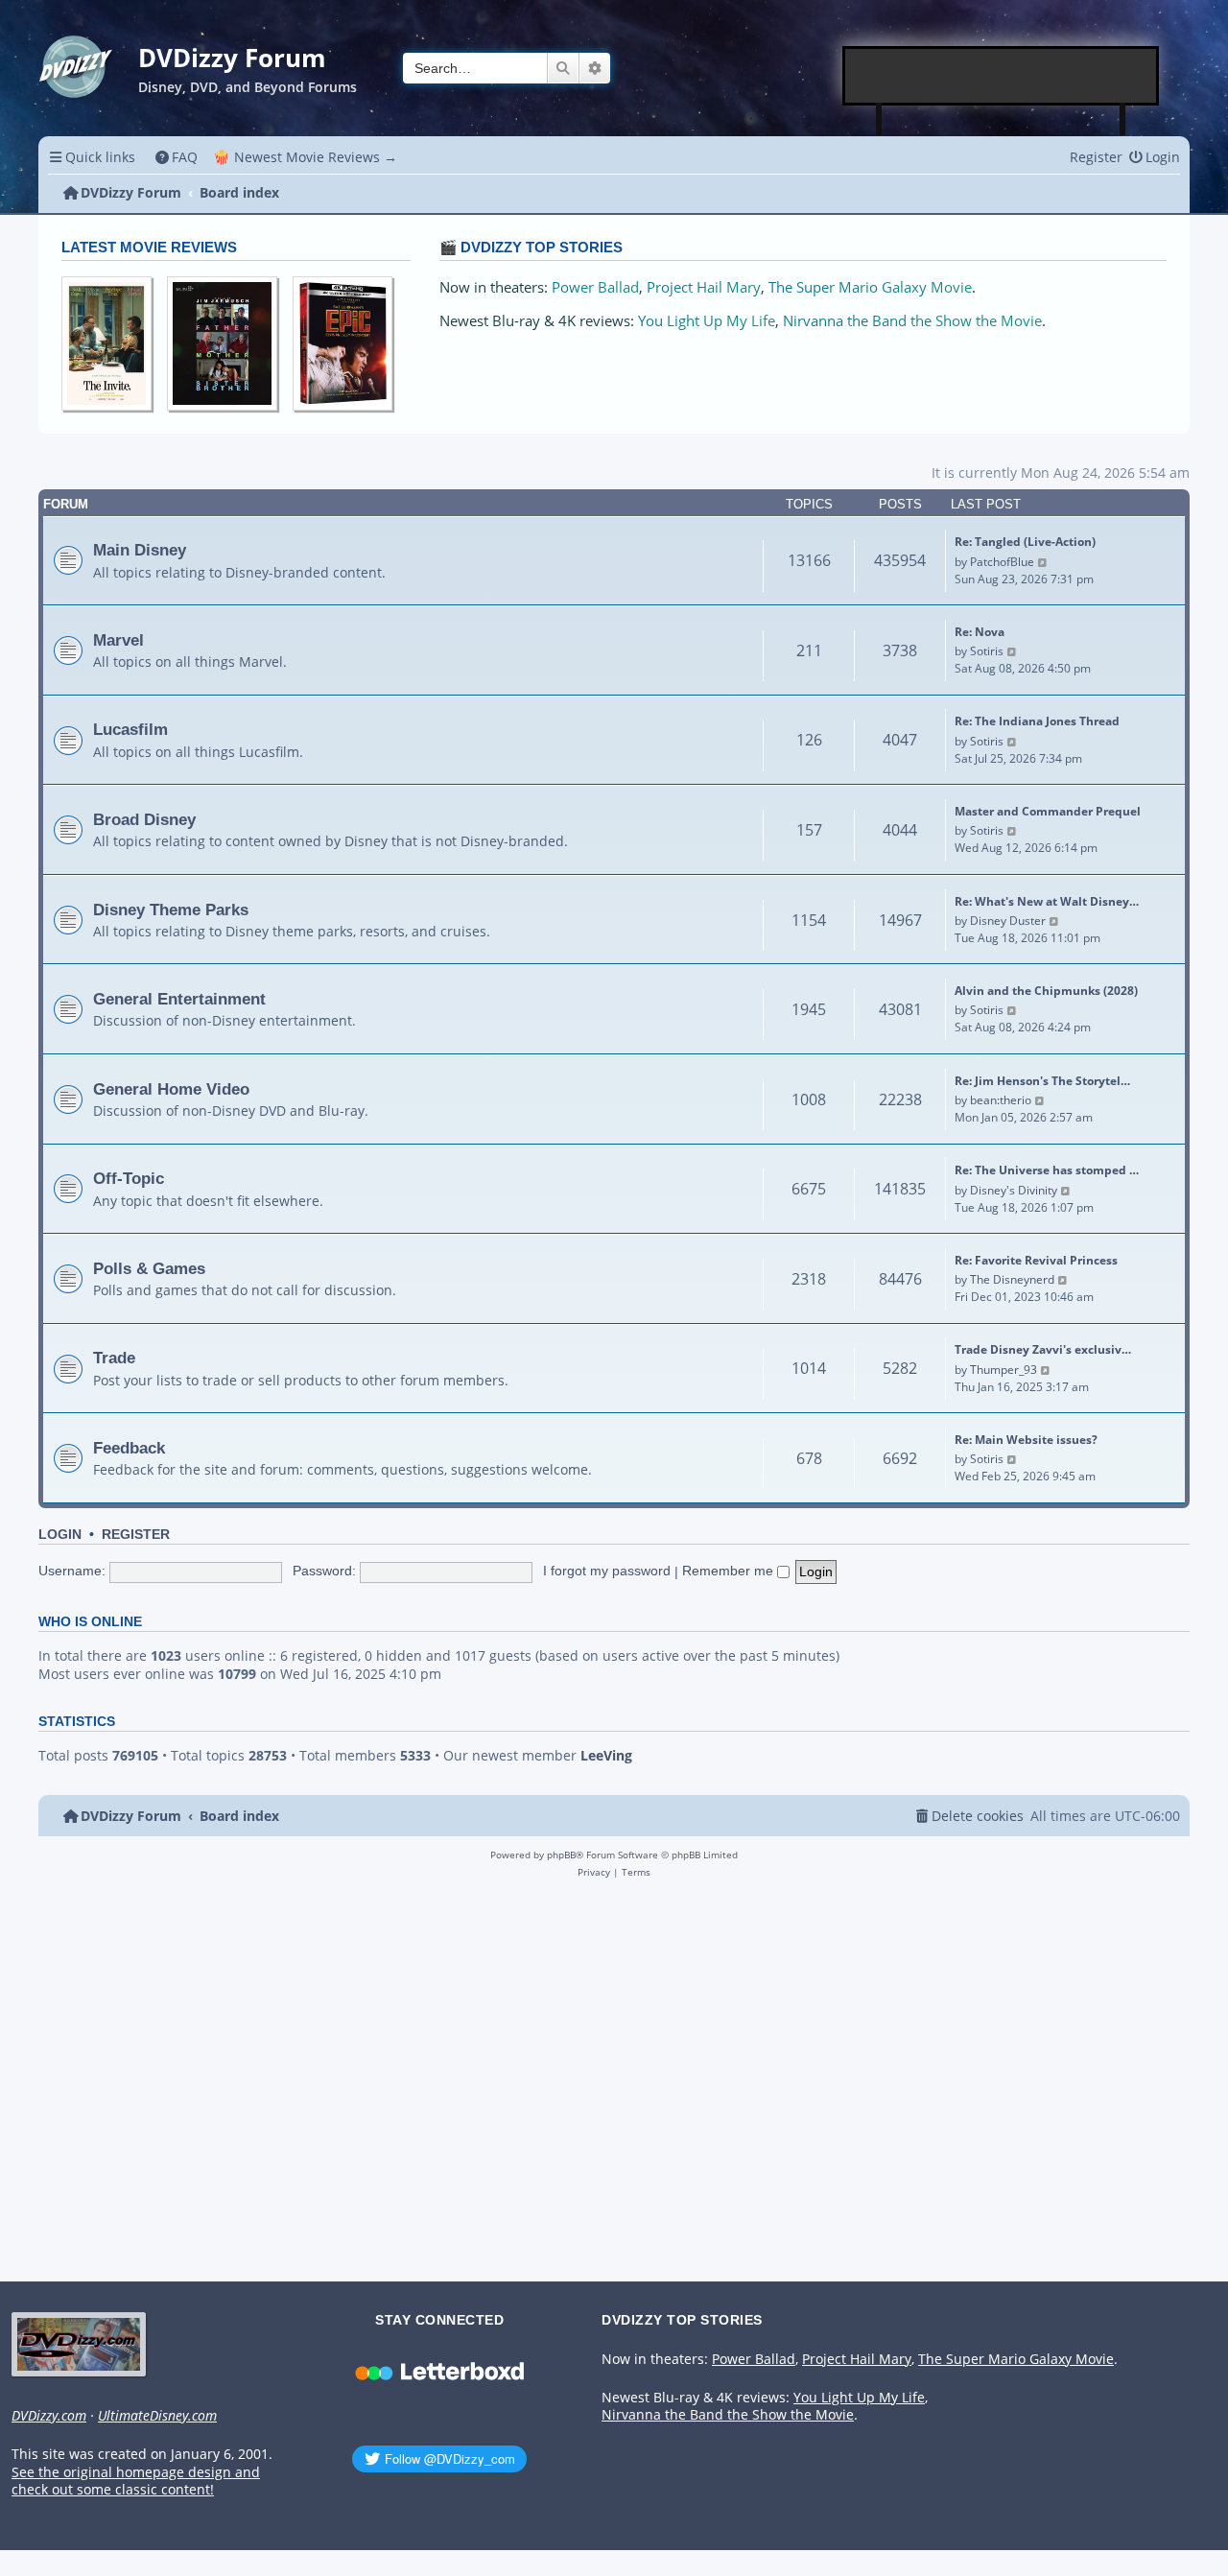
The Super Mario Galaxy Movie (870, 287)
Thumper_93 (1004, 1370)
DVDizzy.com (49, 2416)
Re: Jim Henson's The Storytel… (1042, 1081)
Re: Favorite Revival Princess (1036, 1260)
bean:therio (1001, 1100)
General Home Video (171, 1089)
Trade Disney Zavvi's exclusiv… (1043, 1349)
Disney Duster (1008, 921)
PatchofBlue (1002, 562)
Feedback (129, 1448)
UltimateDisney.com (157, 2416)
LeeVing (606, 1756)
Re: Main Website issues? (1026, 1440)
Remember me (730, 1571)
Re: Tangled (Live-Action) (1025, 542)
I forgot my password (607, 1571)
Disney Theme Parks (171, 910)
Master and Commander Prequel (1048, 811)
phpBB (561, 1855)
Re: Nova (980, 632)
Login (60, 1535)
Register (136, 1535)
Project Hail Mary (704, 287)
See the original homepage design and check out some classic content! (136, 2481)
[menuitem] (177, 157)
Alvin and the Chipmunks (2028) (1046, 991)
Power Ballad (595, 287)
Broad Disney (144, 819)
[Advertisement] (1002, 76)
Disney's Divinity (1014, 1190)
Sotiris (987, 651)
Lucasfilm (130, 729)
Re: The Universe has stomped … (1047, 1170)
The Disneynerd (1012, 1279)
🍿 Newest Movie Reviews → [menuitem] (305, 157)
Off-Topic (129, 1178)
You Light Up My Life (707, 321)
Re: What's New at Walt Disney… (1047, 901)
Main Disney (140, 550)
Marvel (118, 640)
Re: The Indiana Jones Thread (1037, 721)
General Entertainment (179, 999)
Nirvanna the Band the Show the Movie (912, 321)
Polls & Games (149, 1268)
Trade (114, 1358)
